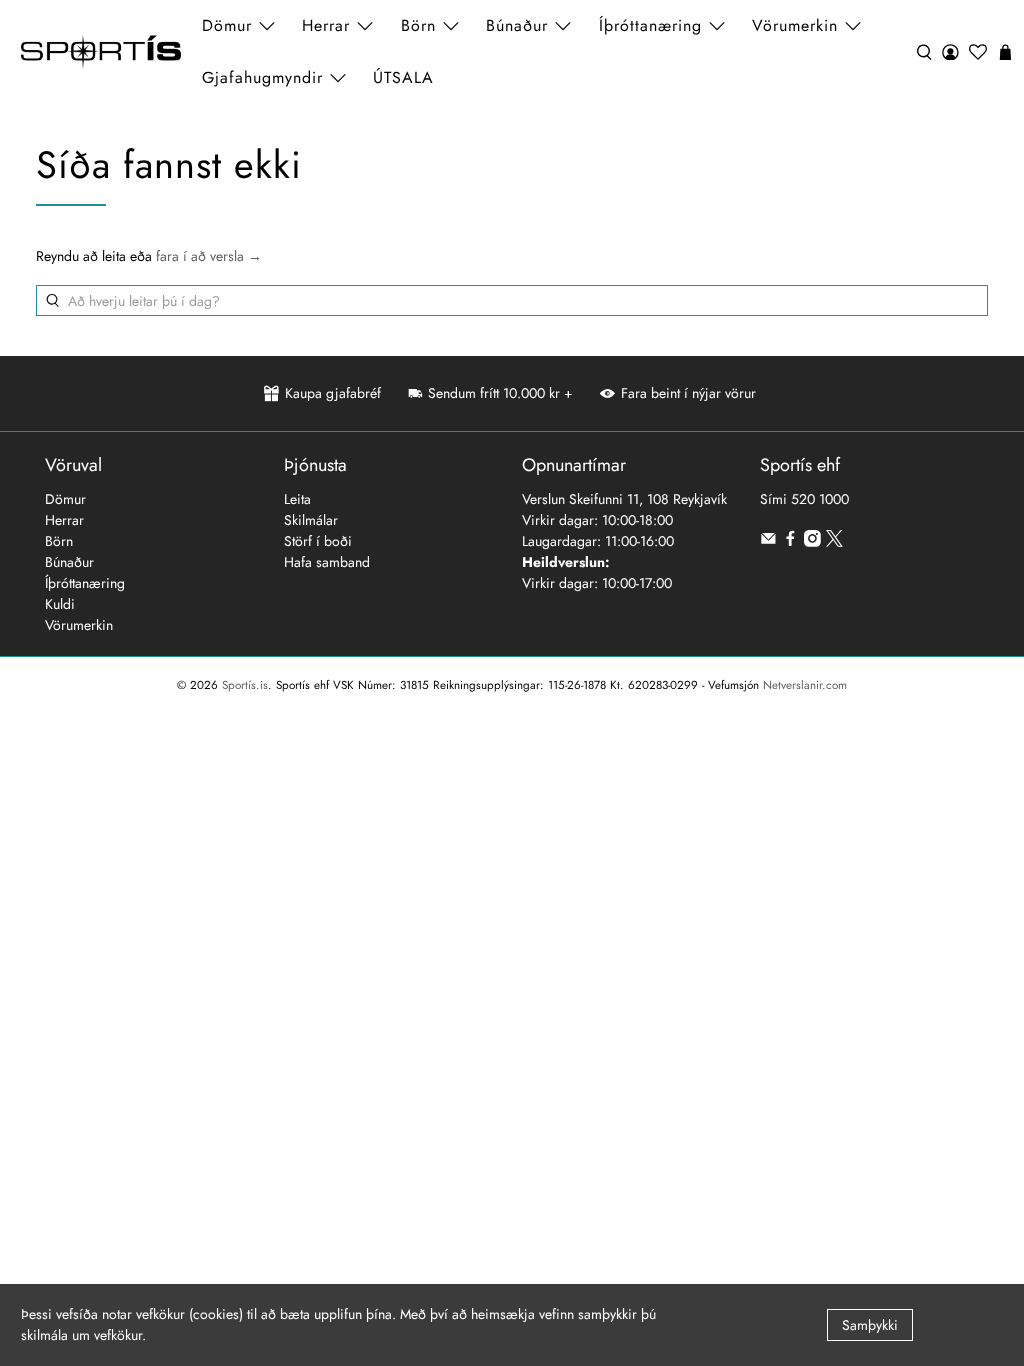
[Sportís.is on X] (834, 542)
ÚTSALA (403, 77)
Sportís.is (245, 685)
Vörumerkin (795, 25)
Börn (59, 541)
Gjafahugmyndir (262, 77)
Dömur (65, 499)
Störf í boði (318, 541)
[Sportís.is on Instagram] (812, 542)
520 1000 (820, 499)
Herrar (64, 520)
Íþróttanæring (650, 25)
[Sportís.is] (101, 52)
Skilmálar (311, 520)
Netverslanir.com (805, 685)
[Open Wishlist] (978, 52)
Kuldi (60, 604)
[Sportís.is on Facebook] (790, 542)
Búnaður (69, 562)
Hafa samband (327, 562)
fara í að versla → (209, 256)
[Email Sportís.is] (768, 542)
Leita (297, 499)
